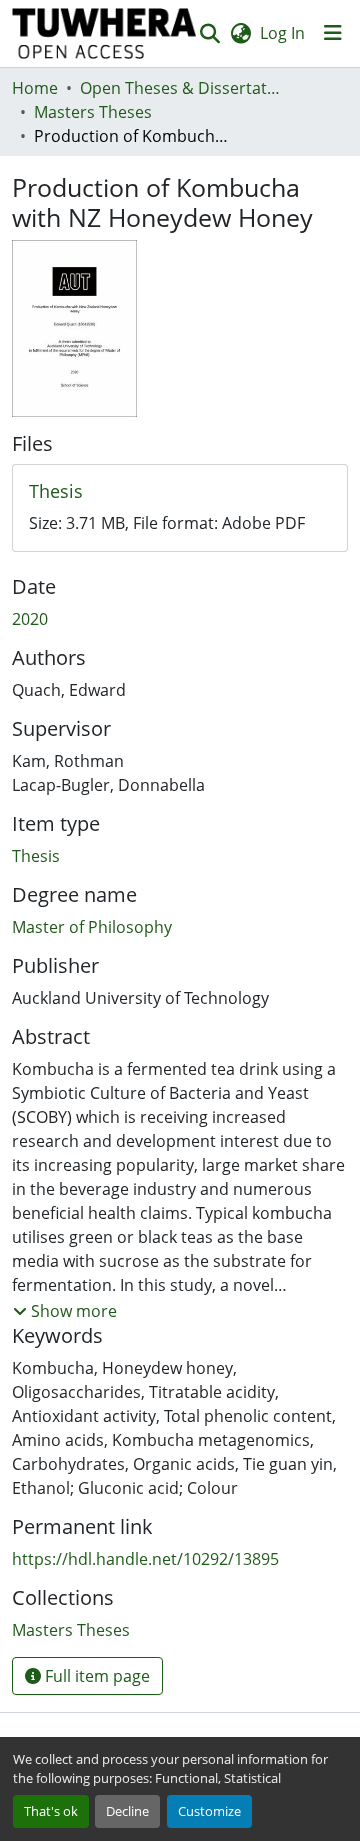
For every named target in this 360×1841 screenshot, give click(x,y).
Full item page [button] (95, 1676)
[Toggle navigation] (333, 33)
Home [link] (35, 88)
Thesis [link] (36, 856)
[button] (104, 33)
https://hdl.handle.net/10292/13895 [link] (145, 1559)
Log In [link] (282, 33)
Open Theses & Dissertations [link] (180, 88)
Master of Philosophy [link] (92, 927)
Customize (209, 1811)
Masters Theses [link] (93, 112)
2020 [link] (30, 619)
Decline (127, 1811)
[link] (180, 492)
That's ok (51, 1811)
